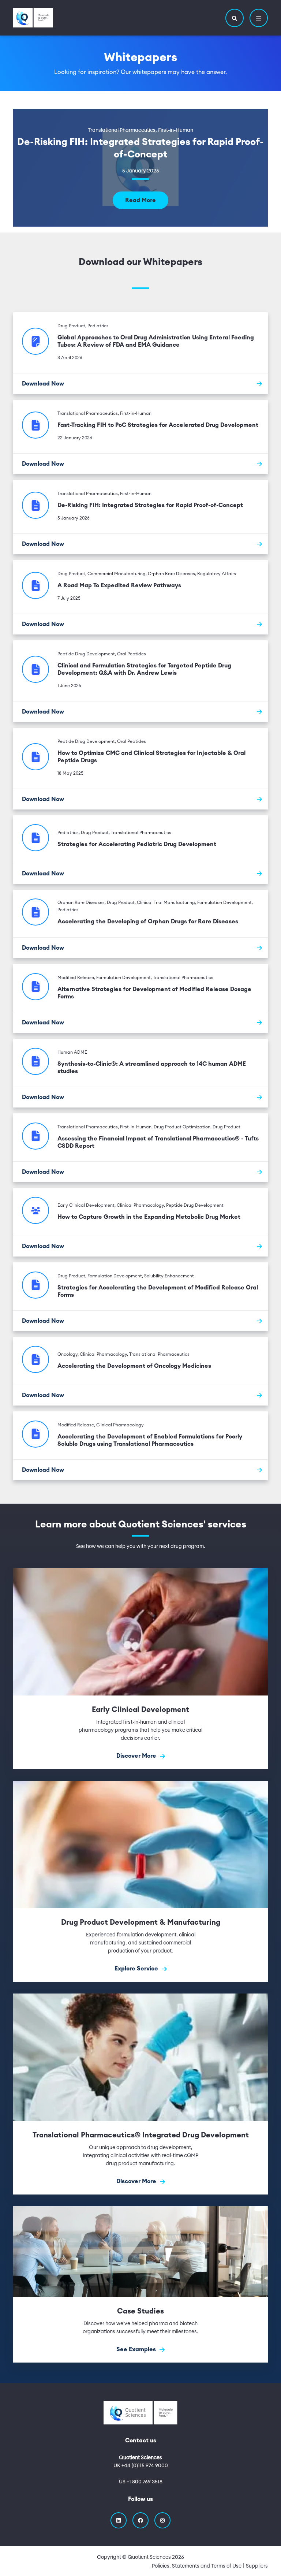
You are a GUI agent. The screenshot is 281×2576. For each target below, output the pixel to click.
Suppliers (257, 2566)
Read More (140, 200)
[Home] (33, 18)
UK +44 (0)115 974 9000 (141, 2466)
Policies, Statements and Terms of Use (197, 2566)
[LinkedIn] (119, 2520)
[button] (235, 18)
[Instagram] (162, 2520)
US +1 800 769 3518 (141, 2482)
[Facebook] (140, 2520)
